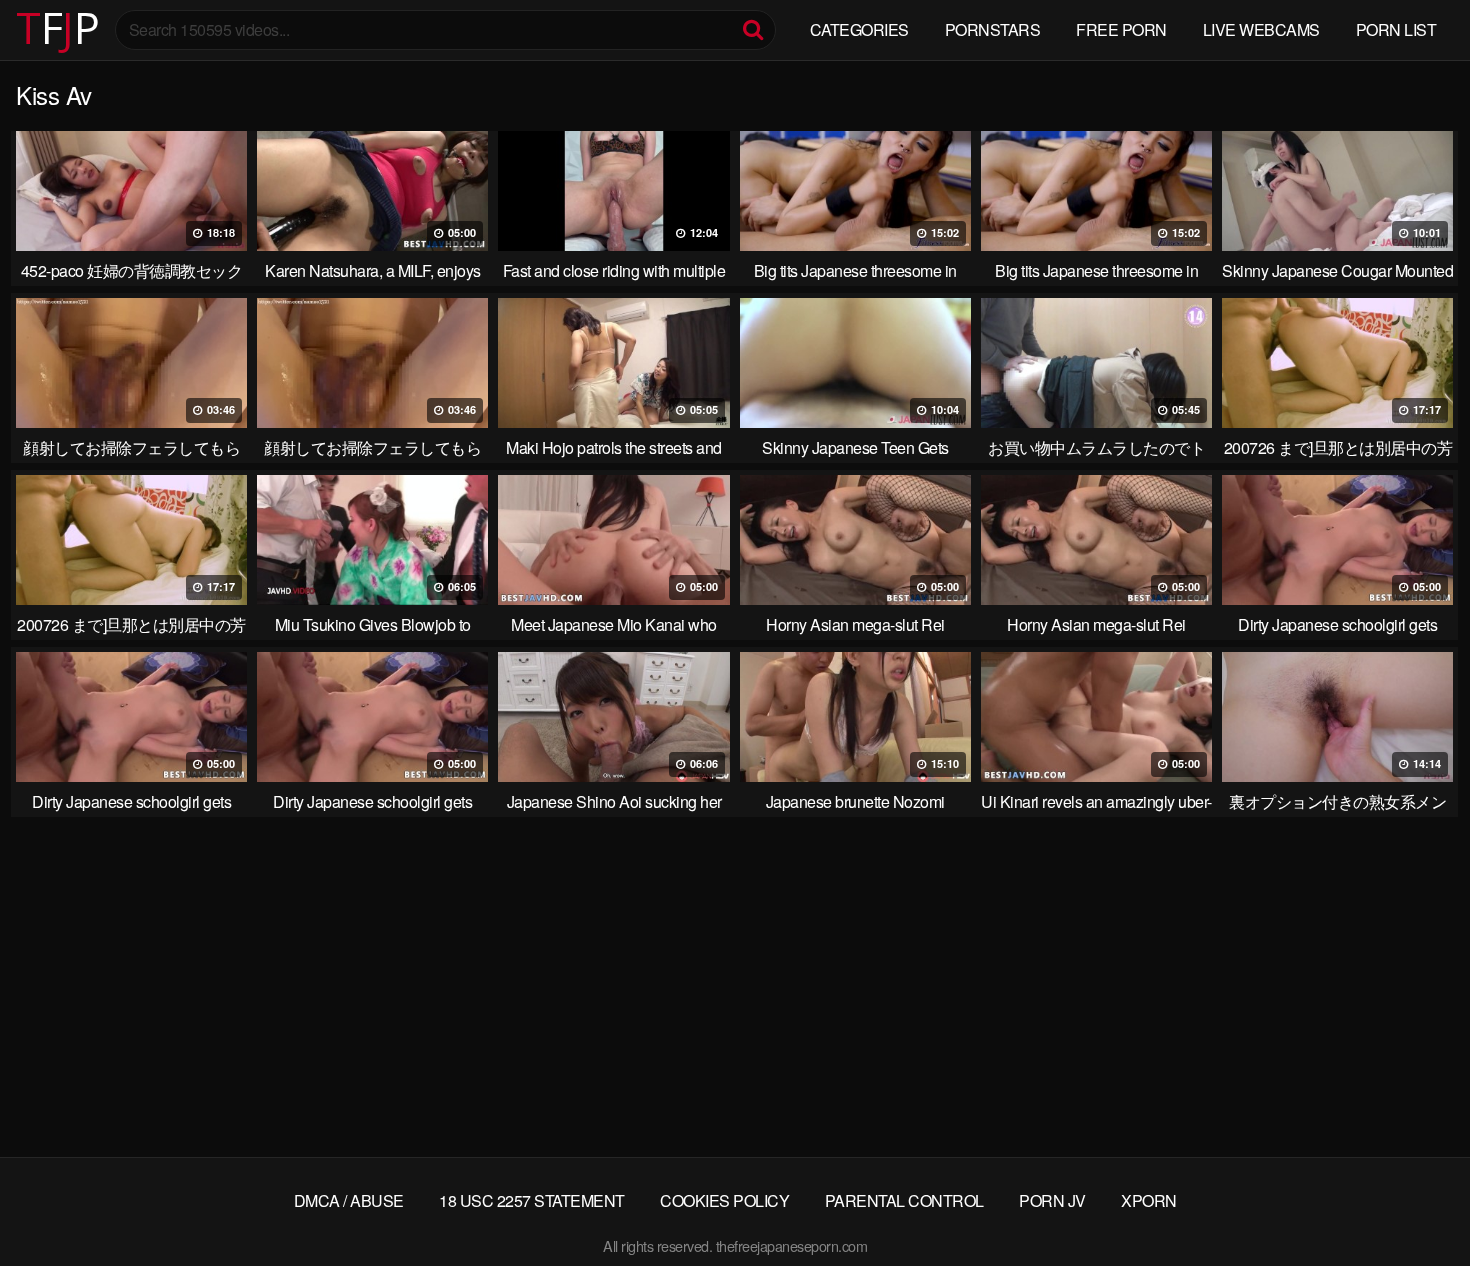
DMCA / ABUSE (349, 1200)
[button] (32, 30)
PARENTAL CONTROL (904, 1200)
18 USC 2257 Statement (532, 1200)
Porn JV (1052, 1200)
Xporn (1149, 1200)
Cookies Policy (724, 1200)
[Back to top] (1415, 1202)
